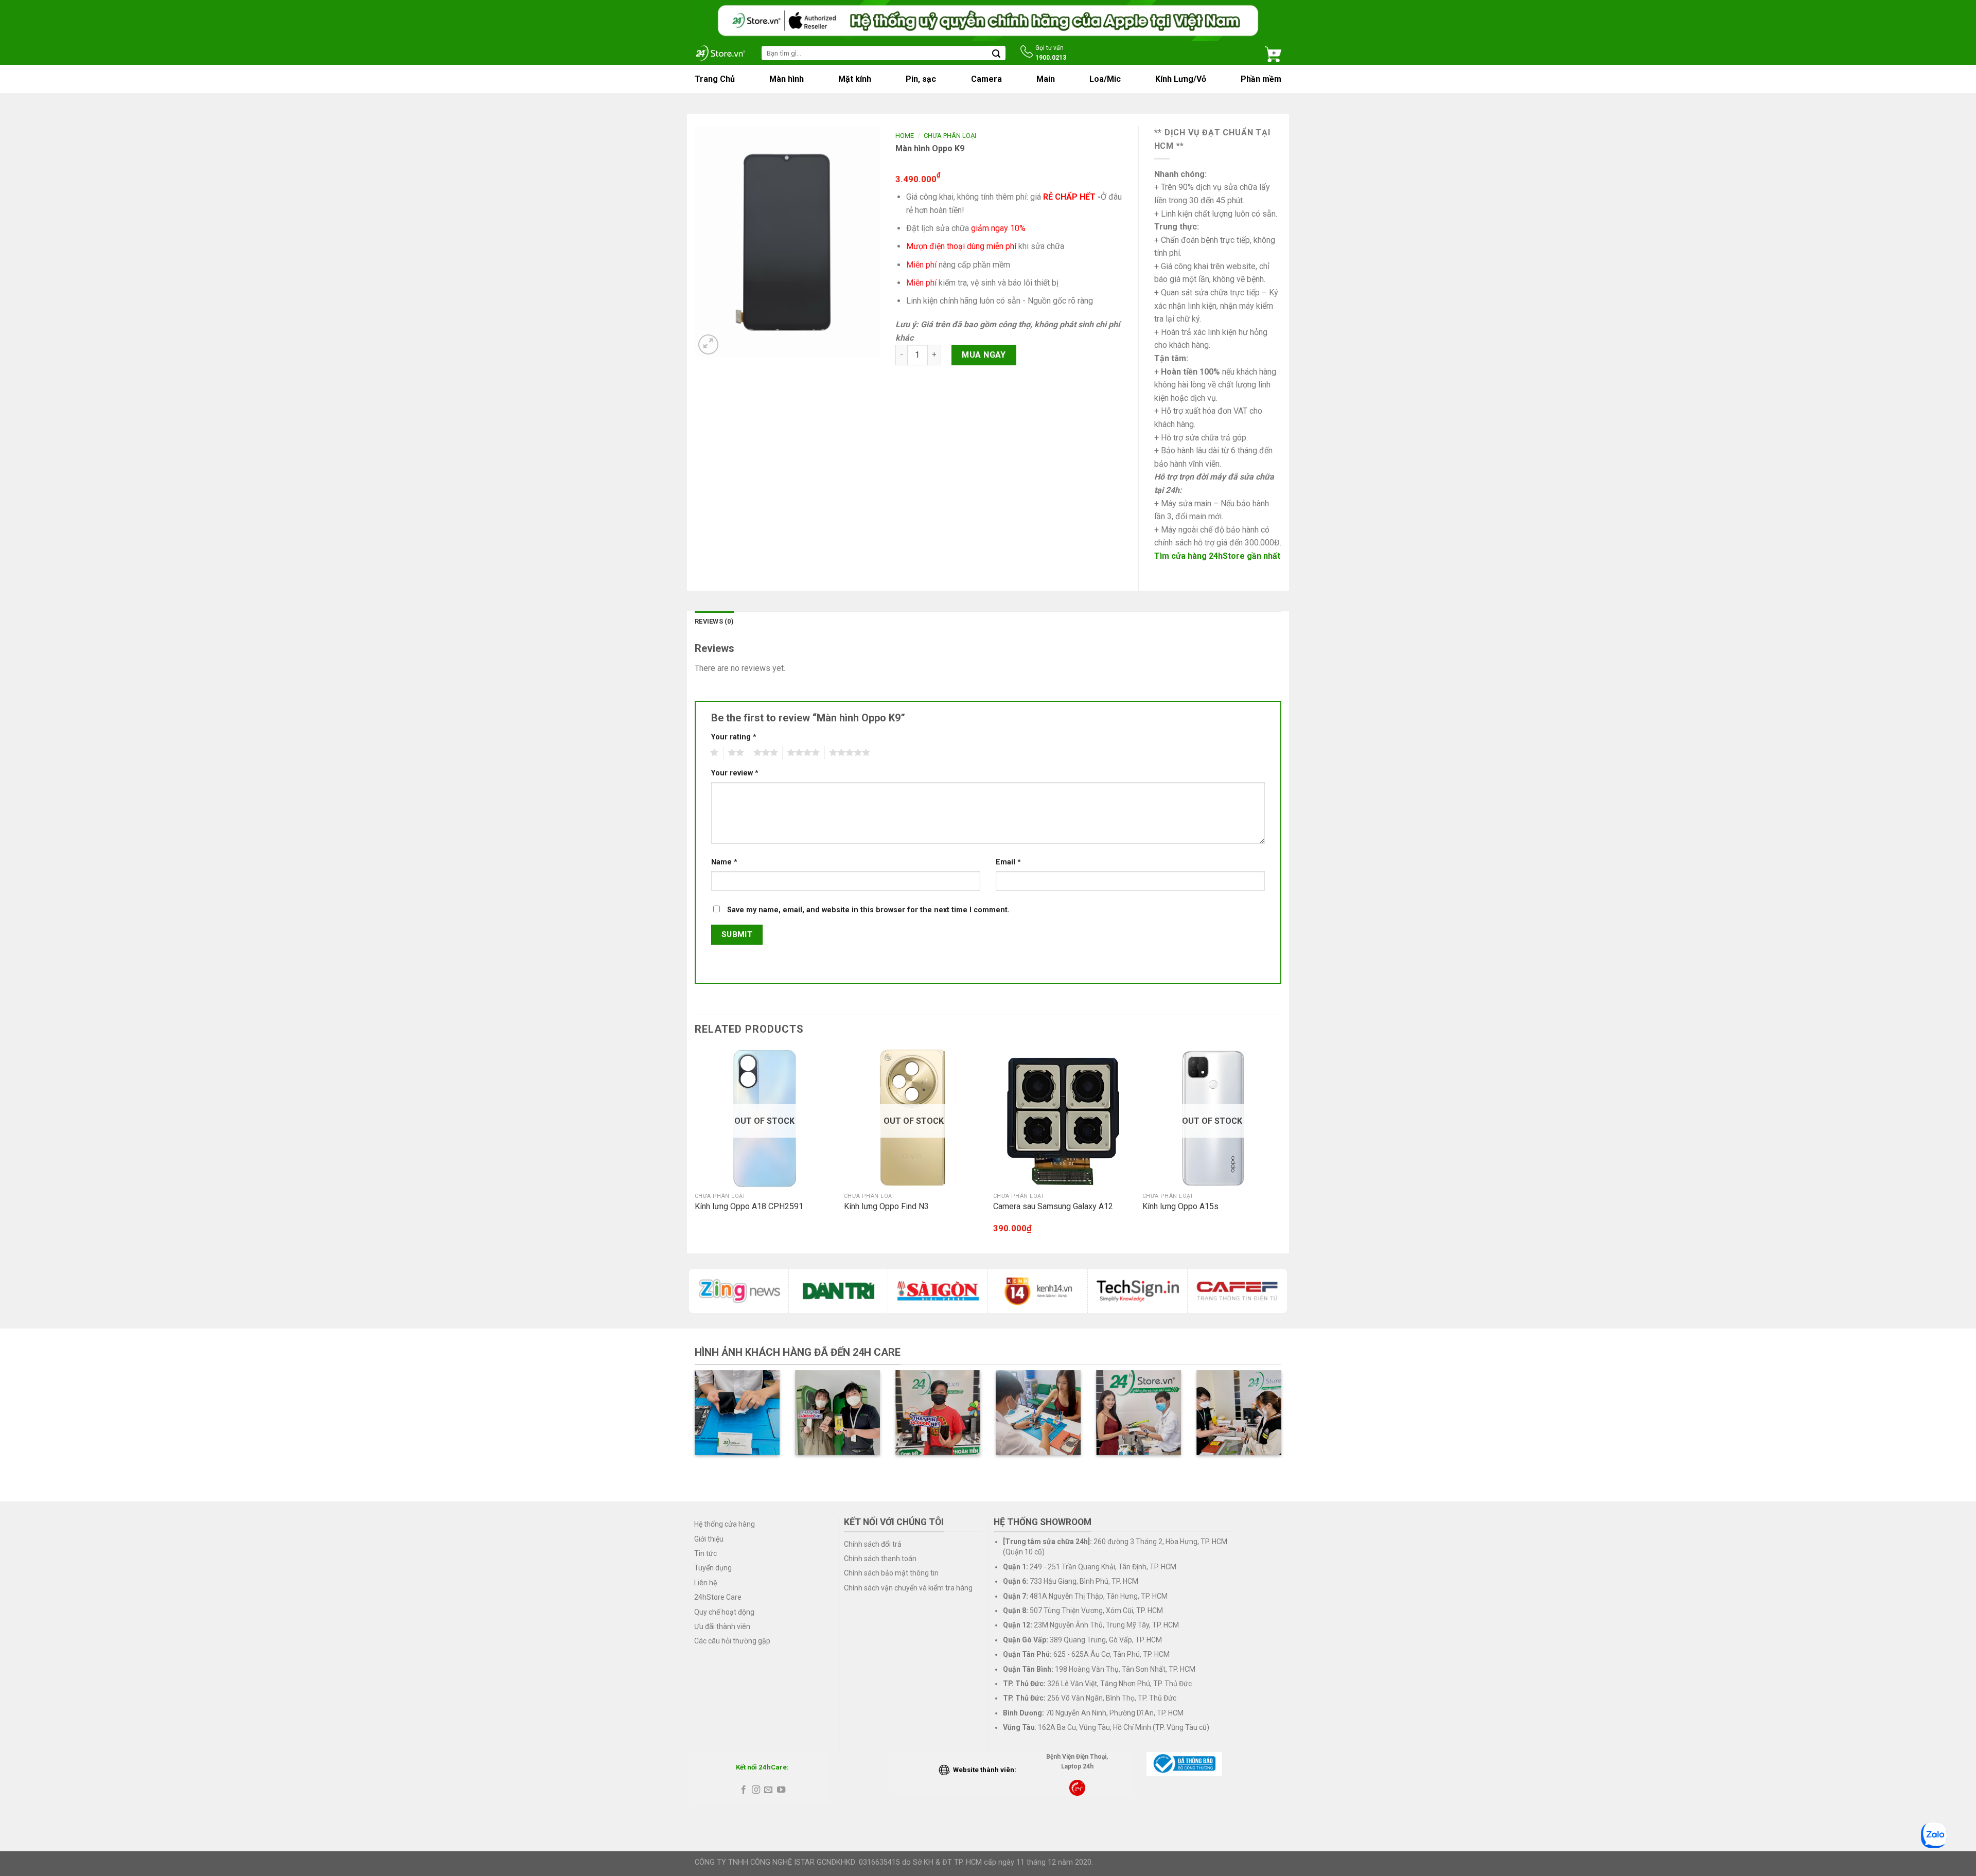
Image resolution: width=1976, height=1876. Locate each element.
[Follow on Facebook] (743, 1790)
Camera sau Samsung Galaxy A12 (1053, 1206)
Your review (735, 773)
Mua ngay (984, 355)
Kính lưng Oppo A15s (1180, 1206)
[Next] (1281, 1150)
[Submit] (996, 53)
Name (724, 862)
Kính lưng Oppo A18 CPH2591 (749, 1206)
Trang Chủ (715, 79)
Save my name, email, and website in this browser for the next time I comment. (868, 910)
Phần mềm (1261, 79)
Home (905, 136)
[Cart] (1273, 53)
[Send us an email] (768, 1790)
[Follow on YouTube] (781, 1790)
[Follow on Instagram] (756, 1790)
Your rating (734, 737)
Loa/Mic (1105, 79)
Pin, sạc (921, 79)
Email (1008, 862)
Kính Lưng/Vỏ (1181, 79)
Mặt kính (855, 79)
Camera (986, 79)
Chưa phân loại (950, 136)
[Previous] (695, 1150)
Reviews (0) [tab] (714, 621)
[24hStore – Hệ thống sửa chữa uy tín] (720, 53)
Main (1046, 79)
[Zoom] (708, 344)
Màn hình (787, 79)
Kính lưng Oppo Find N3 (886, 1206)
